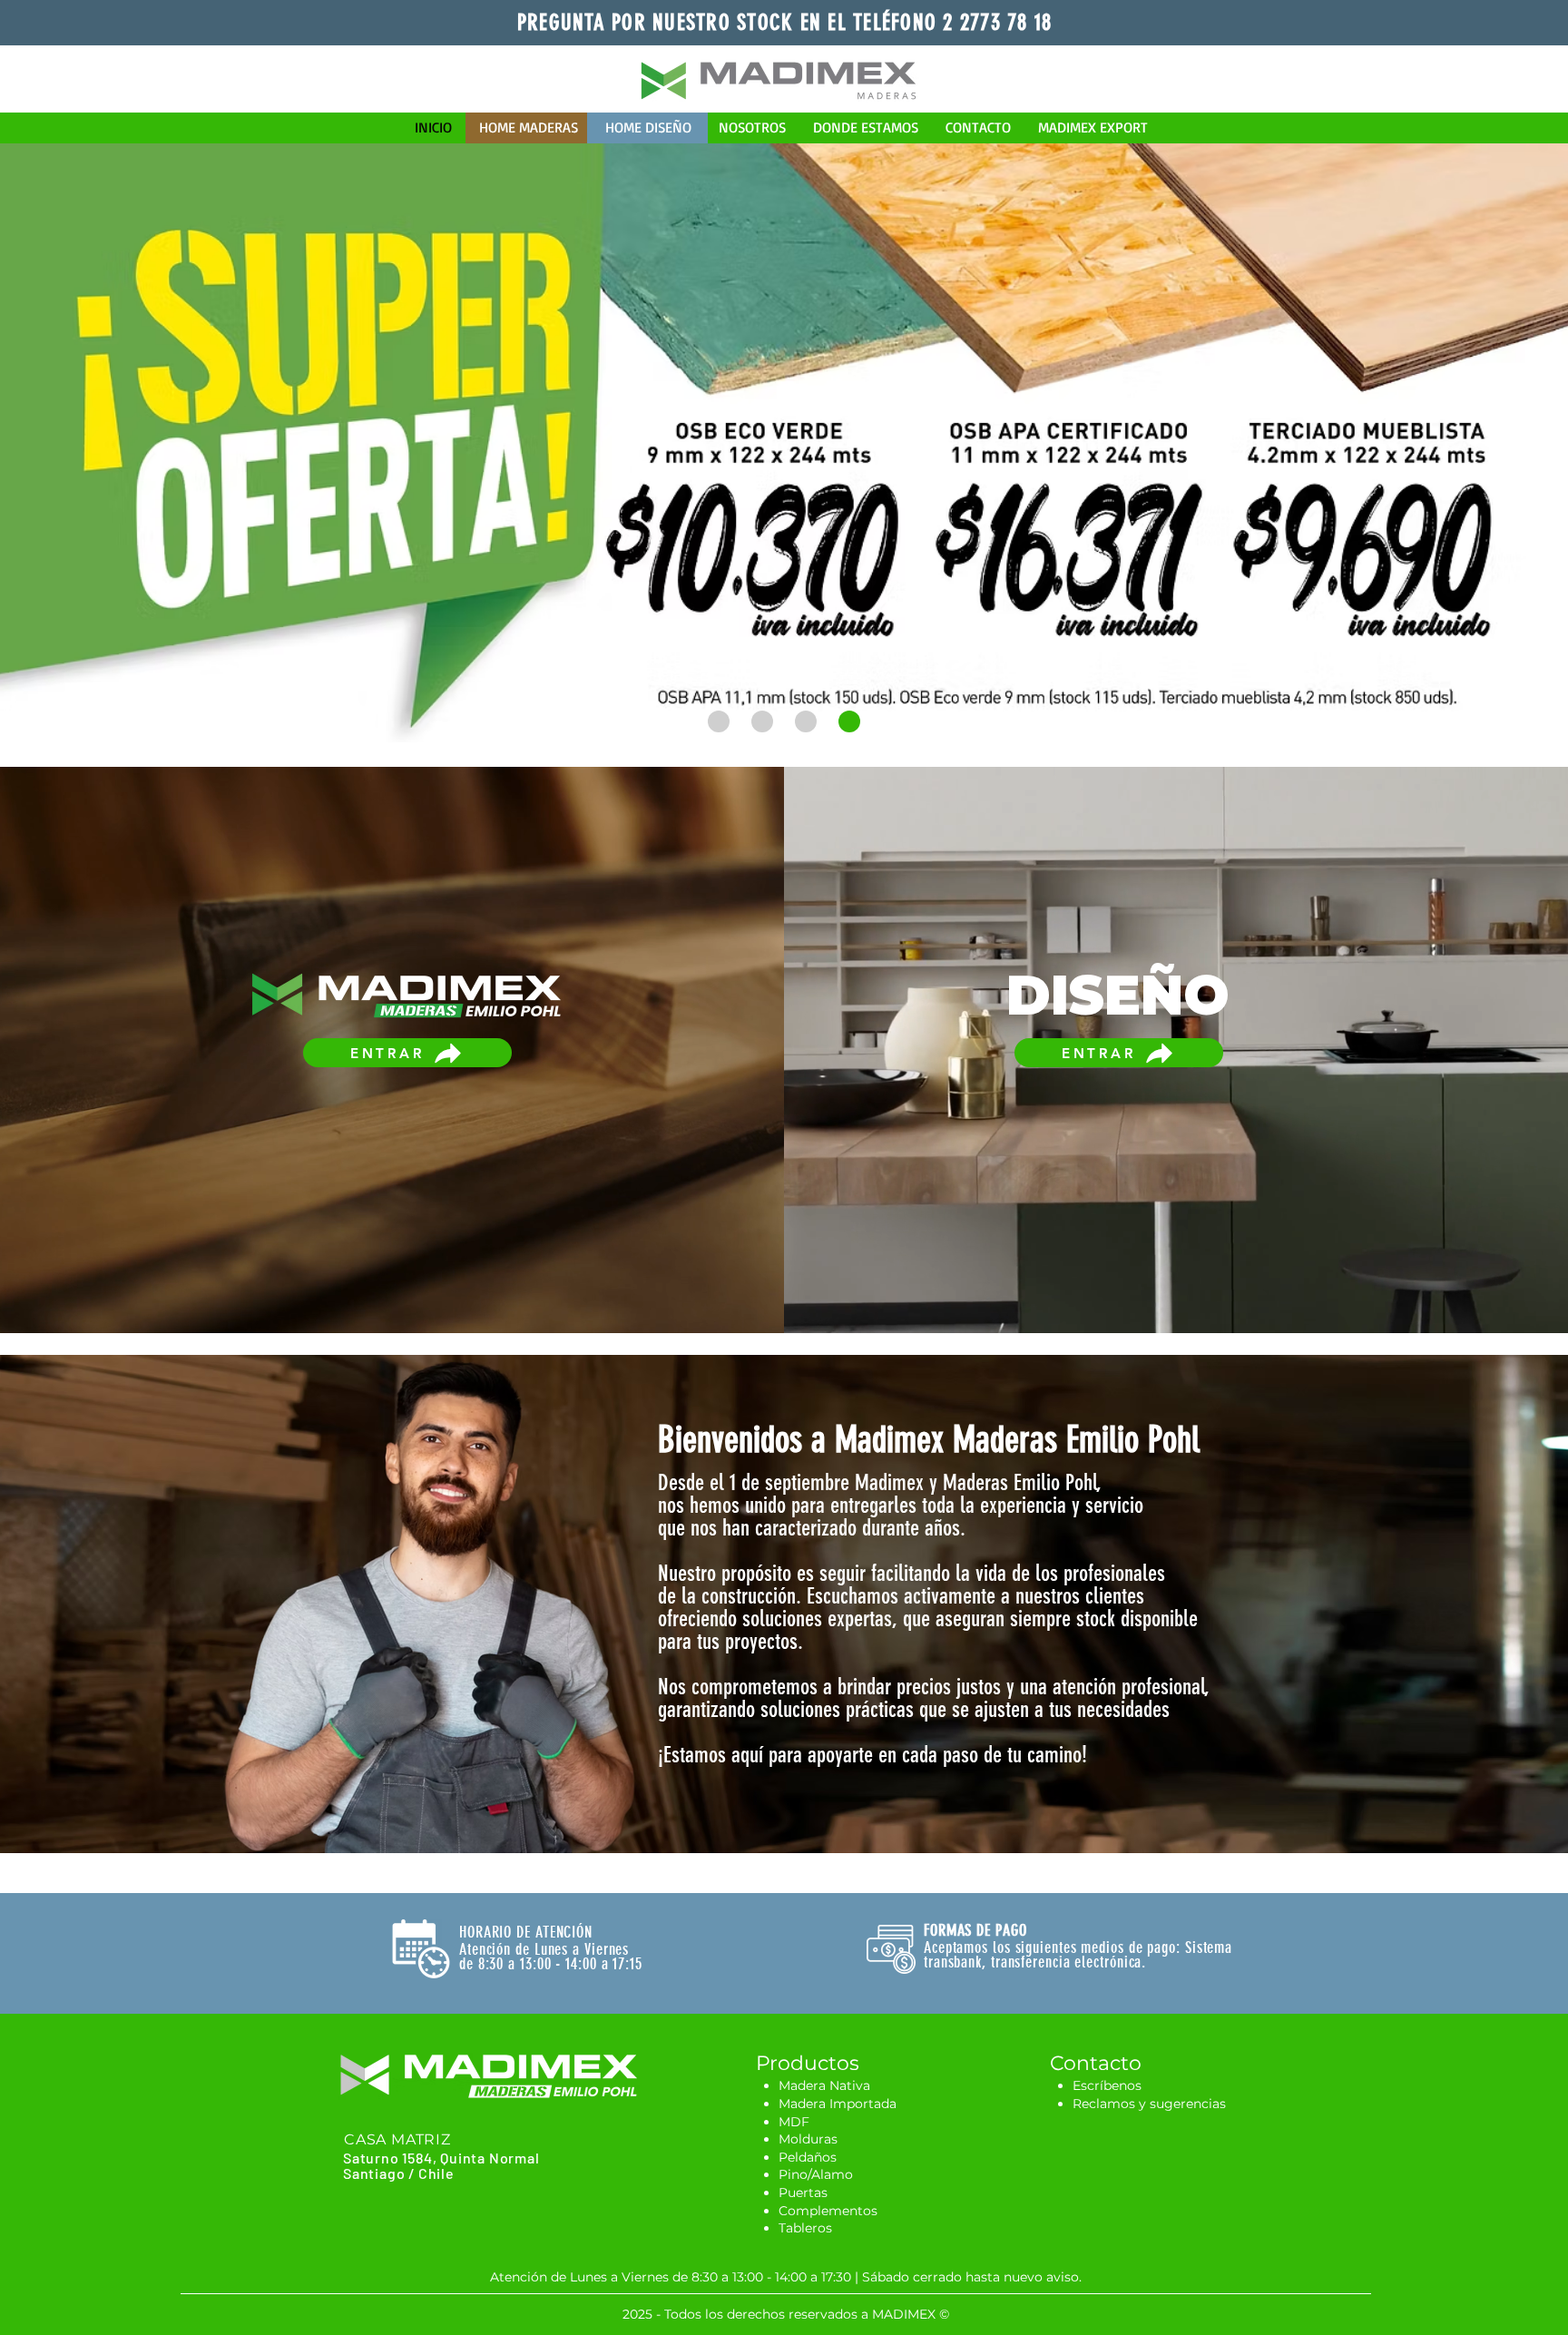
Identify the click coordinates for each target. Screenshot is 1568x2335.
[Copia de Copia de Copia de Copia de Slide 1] (719, 721)
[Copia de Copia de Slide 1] (806, 721)
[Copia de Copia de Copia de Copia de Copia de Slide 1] (762, 721)
